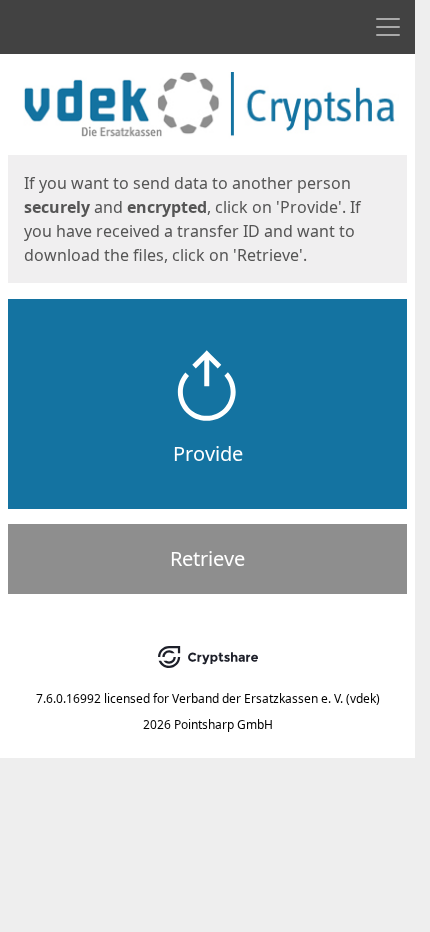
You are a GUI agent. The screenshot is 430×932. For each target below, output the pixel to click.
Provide (208, 453)
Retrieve (207, 558)
